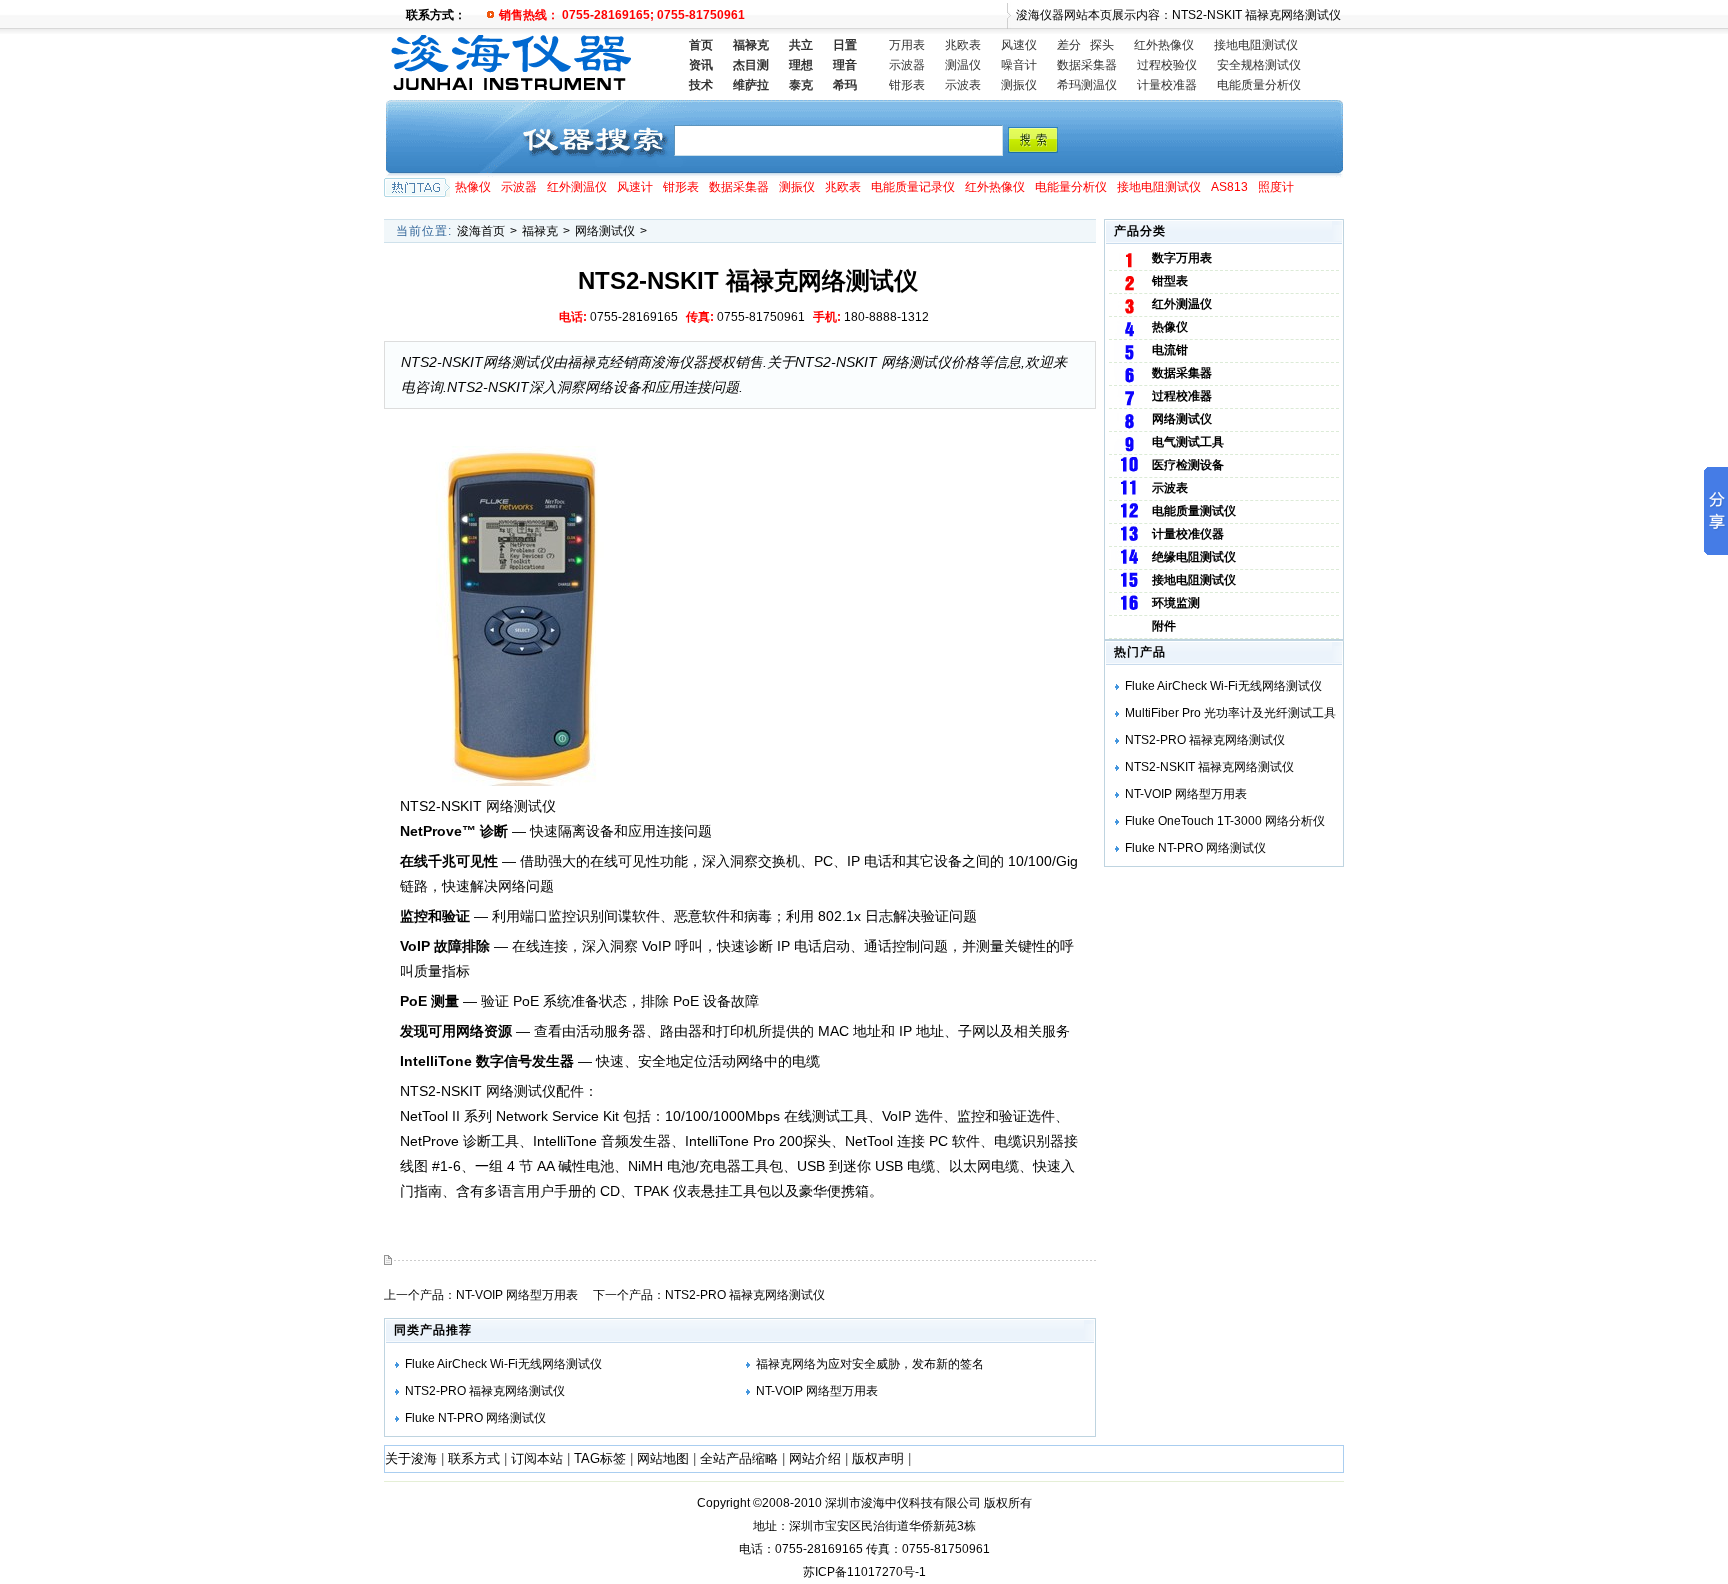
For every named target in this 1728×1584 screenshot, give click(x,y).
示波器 (907, 65)
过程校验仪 (1167, 65)
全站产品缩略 (739, 1458)
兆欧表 (963, 45)
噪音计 (1019, 65)
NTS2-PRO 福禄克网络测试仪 (745, 1295)
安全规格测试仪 (1259, 65)
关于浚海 (411, 1458)
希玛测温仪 (1087, 85)
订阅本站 (537, 1458)
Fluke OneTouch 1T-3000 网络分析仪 (1225, 821)
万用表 (907, 45)
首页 (701, 45)
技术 (701, 85)
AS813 (1229, 187)
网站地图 (663, 1458)
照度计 (1276, 187)
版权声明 (878, 1458)
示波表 (963, 85)
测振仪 (1019, 85)
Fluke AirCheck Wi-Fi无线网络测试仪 (503, 1364)
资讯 (701, 65)
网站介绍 (815, 1458)
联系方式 (474, 1458)
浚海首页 (481, 231)
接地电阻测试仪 (1256, 45)
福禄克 (540, 231)
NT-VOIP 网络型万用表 (517, 1295)
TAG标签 (600, 1458)
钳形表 (907, 85)
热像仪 (473, 187)
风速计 (635, 187)
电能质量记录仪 (913, 187)
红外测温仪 (577, 187)
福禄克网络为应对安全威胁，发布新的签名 (870, 1364)
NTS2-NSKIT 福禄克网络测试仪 (1209, 767)
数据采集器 (1087, 65)
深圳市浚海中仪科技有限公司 (903, 1503)
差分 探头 (1085, 45)
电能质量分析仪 (1259, 85)
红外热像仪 (1164, 45)
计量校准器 (1167, 85)
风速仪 (1019, 45)
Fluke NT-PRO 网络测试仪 (475, 1418)
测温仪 (963, 65)
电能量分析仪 (1071, 187)
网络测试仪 (605, 231)
